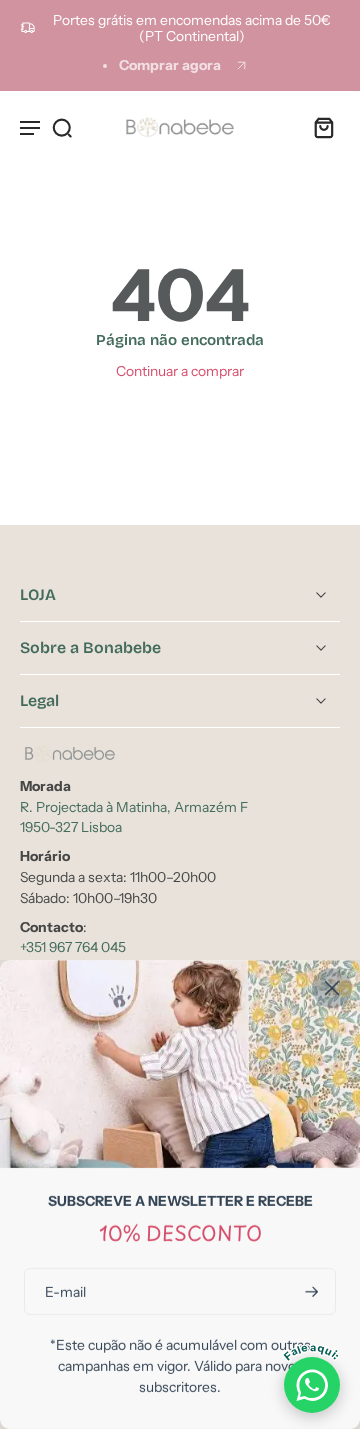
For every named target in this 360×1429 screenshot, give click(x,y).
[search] (62, 127)
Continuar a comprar (180, 371)
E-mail (65, 1291)
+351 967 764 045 (73, 948)
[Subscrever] (310, 1291)
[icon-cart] (318, 127)
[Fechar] (332, 988)
